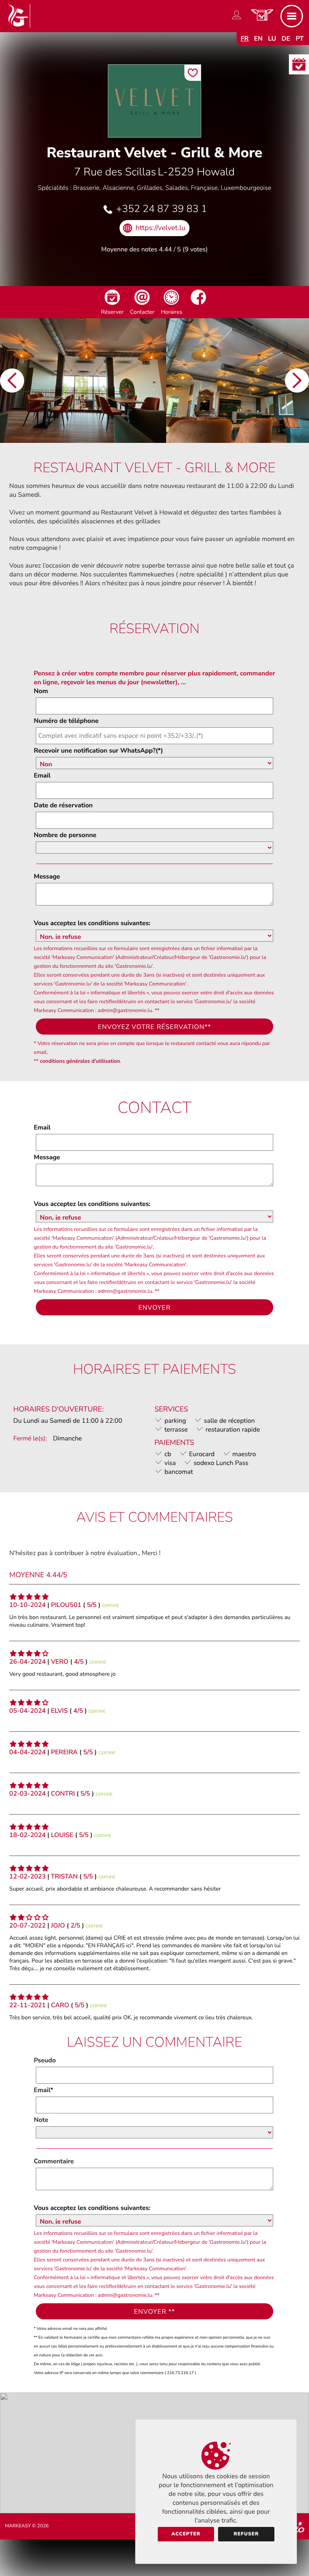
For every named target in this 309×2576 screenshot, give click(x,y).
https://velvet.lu (161, 228)
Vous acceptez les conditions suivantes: (92, 923)
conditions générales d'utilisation (80, 1061)
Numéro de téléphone (66, 721)
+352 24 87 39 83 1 (161, 209)
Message (47, 876)
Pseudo (45, 2060)
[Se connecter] (237, 19)
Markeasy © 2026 (27, 2526)
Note (41, 2120)
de (286, 39)
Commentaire (54, 2161)
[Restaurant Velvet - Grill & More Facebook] (198, 303)
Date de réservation (63, 805)
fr (245, 39)
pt (300, 39)
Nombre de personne (65, 835)
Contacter (142, 312)
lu (272, 39)
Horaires (172, 312)
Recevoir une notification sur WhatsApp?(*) (98, 751)
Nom (41, 691)
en (258, 39)
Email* (43, 2090)
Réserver (112, 312)
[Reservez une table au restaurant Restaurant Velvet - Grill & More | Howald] (112, 303)
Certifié (111, 1606)
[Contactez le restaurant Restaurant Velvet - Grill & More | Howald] (142, 303)
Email (42, 776)
